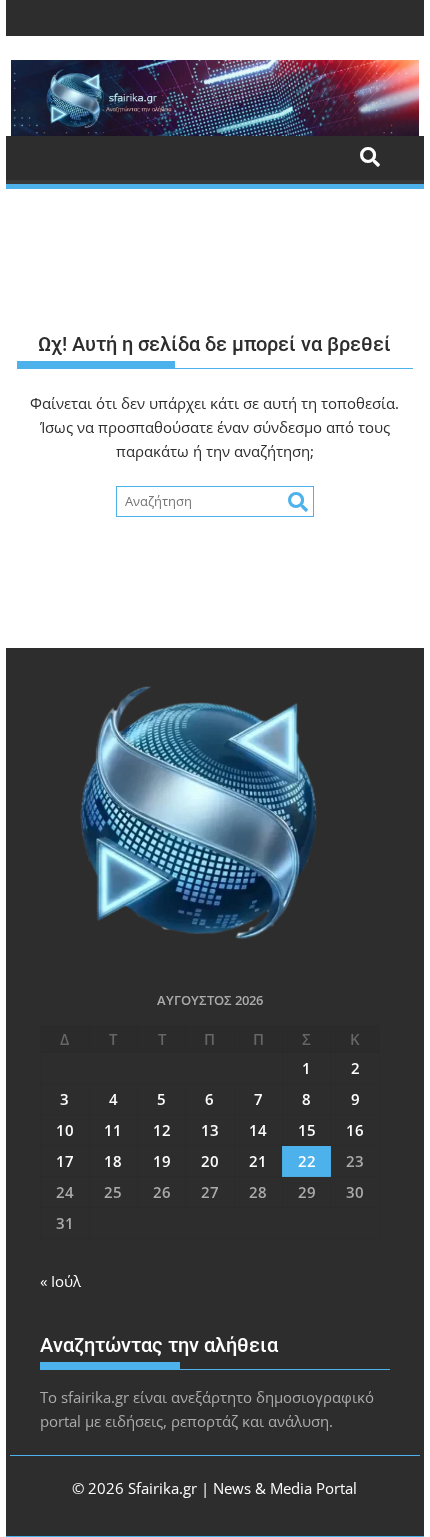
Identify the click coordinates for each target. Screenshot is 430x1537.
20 (210, 1161)
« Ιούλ (60, 1281)
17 (65, 1161)
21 (258, 1161)
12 (162, 1130)
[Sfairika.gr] (215, 98)
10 (65, 1130)
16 (355, 1130)
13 (210, 1130)
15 (307, 1130)
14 (258, 1130)
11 (113, 1130)
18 (113, 1161)
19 (162, 1161)
